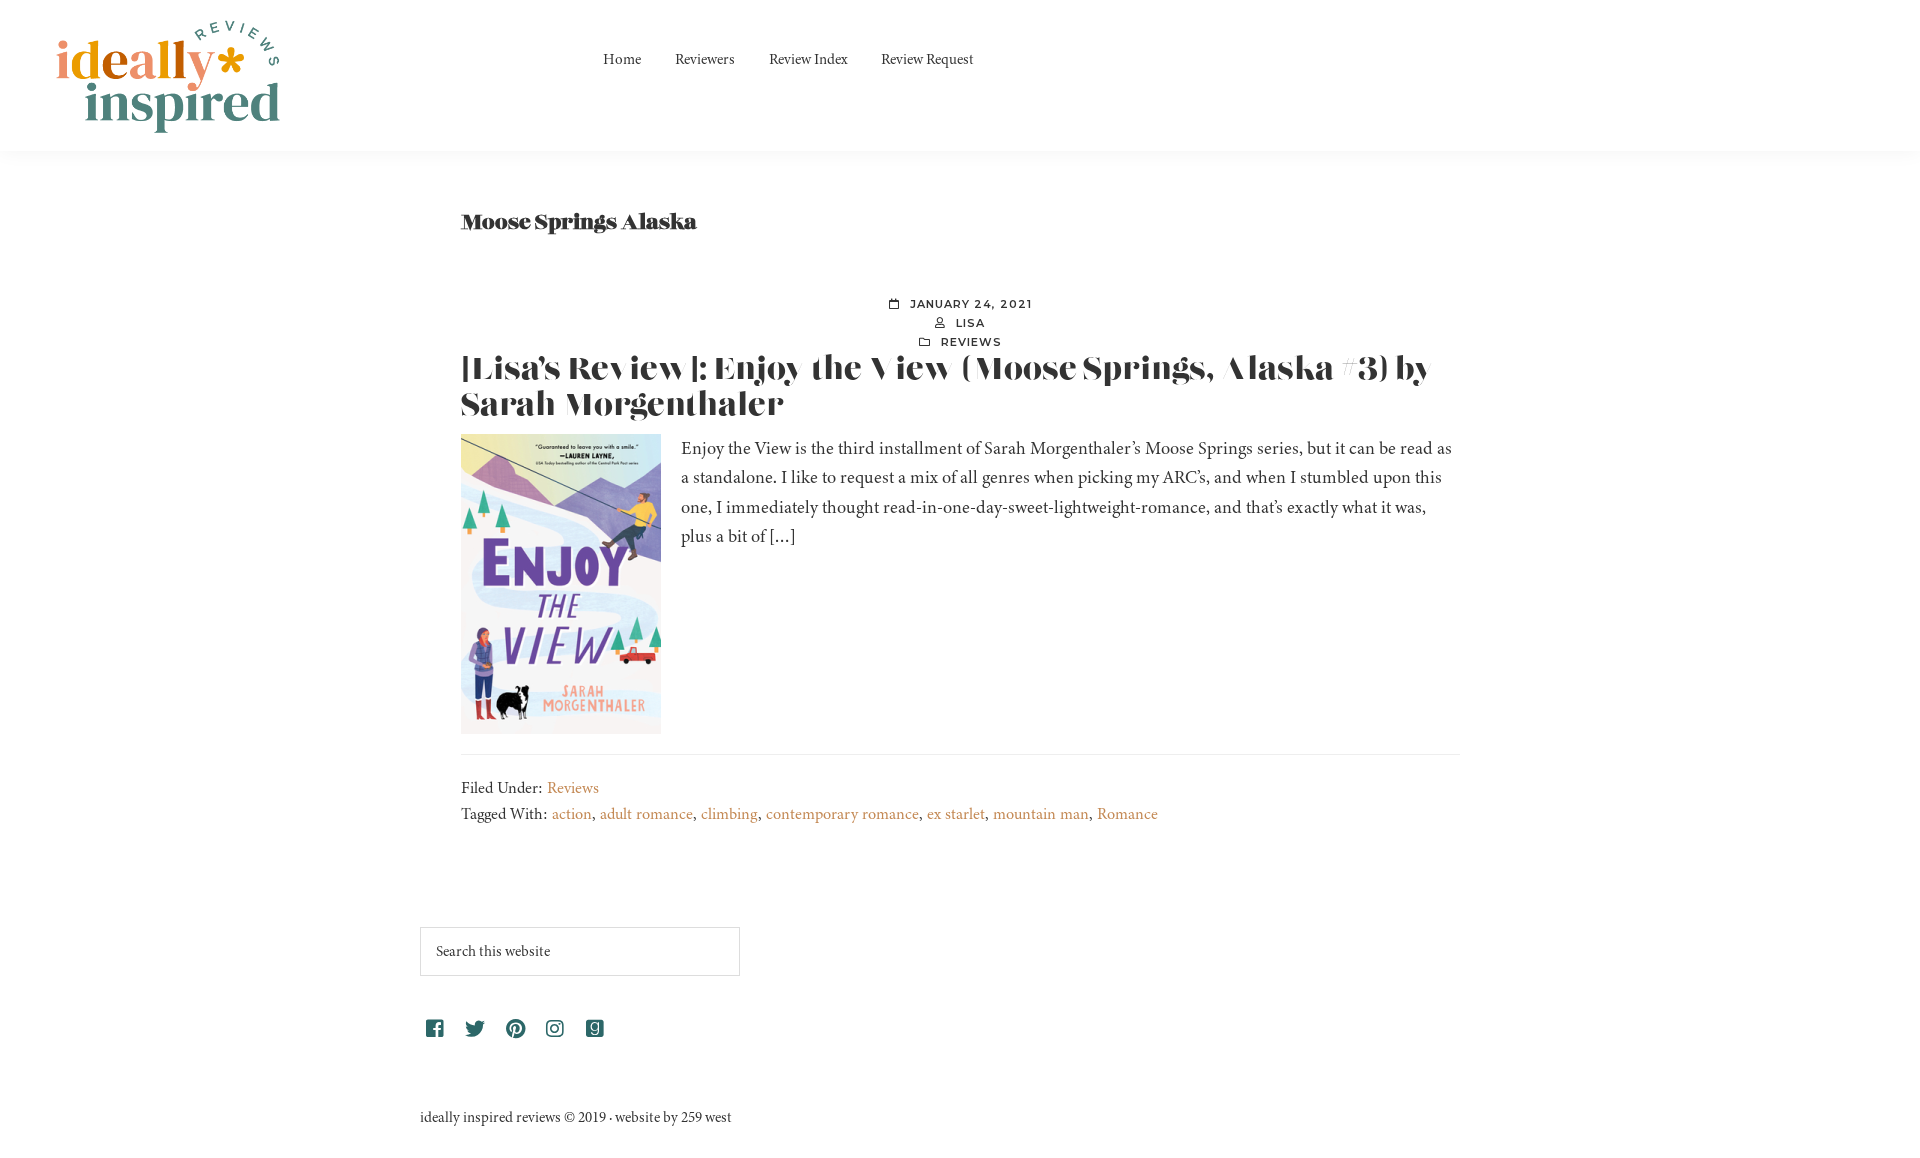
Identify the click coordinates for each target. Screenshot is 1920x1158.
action (572, 814)
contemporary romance (842, 814)
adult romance (646, 814)
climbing (729, 814)
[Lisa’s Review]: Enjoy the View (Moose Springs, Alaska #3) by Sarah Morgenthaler (947, 388)
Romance (1127, 814)
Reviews (971, 342)
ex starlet (956, 814)
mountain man (1041, 814)
